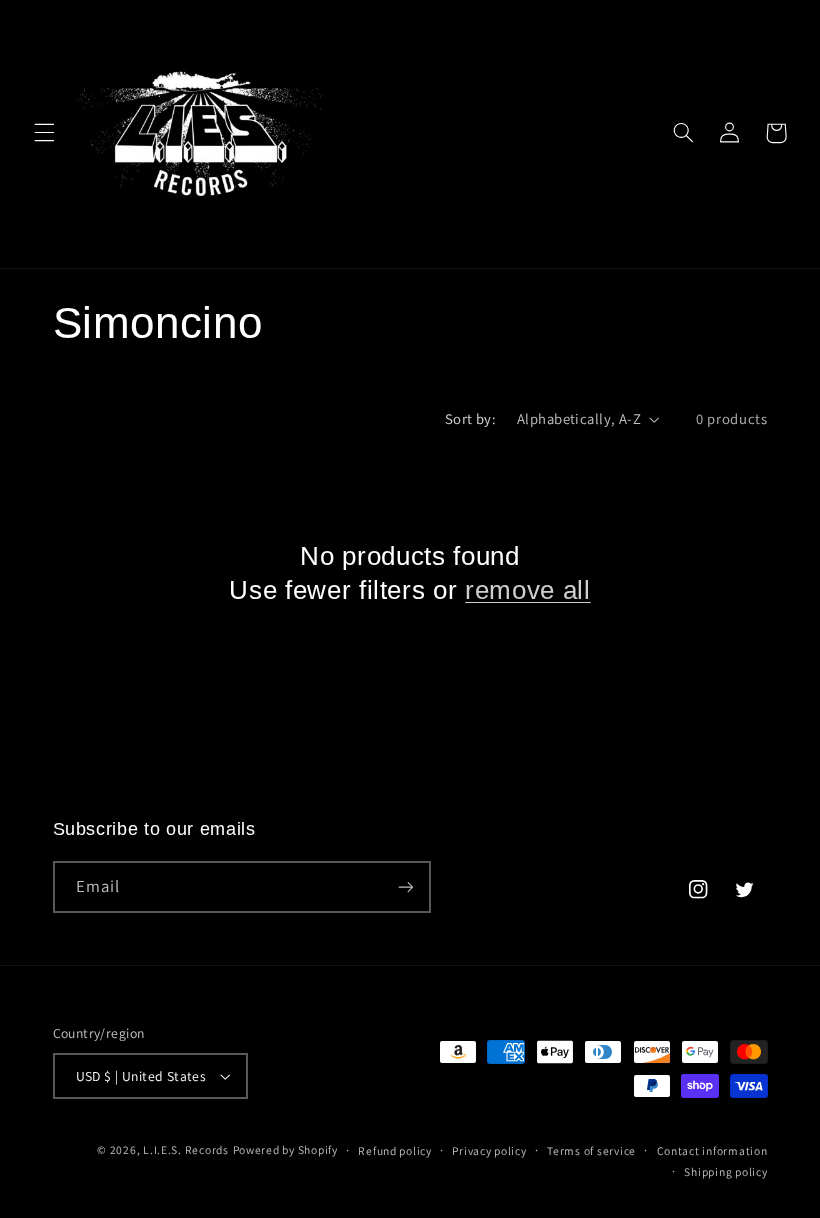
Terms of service (591, 1150)
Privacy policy (489, 1150)
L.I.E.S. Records (186, 1149)
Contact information (712, 1150)
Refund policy (395, 1150)
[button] (44, 133)
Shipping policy (725, 1171)
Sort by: (470, 418)
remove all (528, 590)
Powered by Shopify (285, 1149)
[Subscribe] (405, 886)
